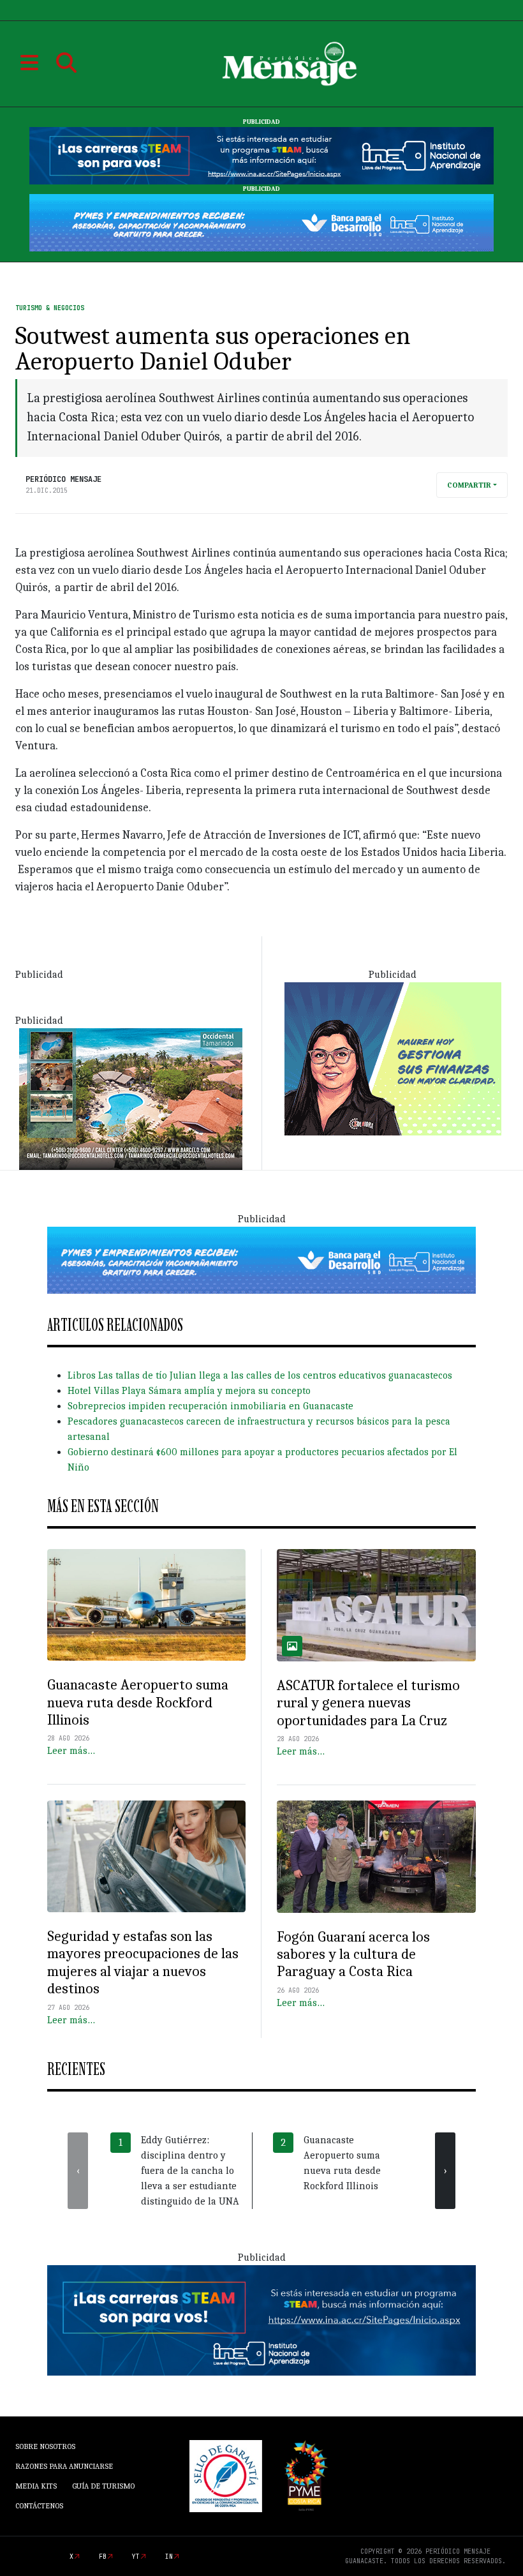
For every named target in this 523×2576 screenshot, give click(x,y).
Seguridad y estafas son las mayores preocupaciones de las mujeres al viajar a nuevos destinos (143, 1962)
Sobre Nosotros (45, 2446)
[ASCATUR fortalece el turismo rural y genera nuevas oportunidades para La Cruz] (376, 1605)
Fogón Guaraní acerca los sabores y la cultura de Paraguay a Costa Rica (353, 1954)
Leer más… (71, 1751)
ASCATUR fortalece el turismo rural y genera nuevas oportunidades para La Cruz (368, 1703)
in (169, 2557)
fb (103, 2557)
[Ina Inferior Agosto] (261, 2319)
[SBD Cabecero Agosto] (261, 222)
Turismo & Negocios (50, 308)
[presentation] (78, 2171)
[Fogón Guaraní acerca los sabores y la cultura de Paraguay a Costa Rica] (376, 1857)
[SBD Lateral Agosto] (393, 1058)
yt (136, 2557)
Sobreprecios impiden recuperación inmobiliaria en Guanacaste (210, 1406)
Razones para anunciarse (64, 2466)
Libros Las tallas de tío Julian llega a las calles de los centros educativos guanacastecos (260, 1375)
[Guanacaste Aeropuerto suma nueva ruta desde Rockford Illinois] (146, 1605)
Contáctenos (39, 2506)
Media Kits (36, 2486)
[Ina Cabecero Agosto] (261, 155)
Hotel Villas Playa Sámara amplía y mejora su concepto (189, 1391)
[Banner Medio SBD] (261, 1259)
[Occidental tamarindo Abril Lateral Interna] (131, 1098)
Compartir (469, 485)
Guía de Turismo (103, 2486)
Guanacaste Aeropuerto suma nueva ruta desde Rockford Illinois (138, 1702)
